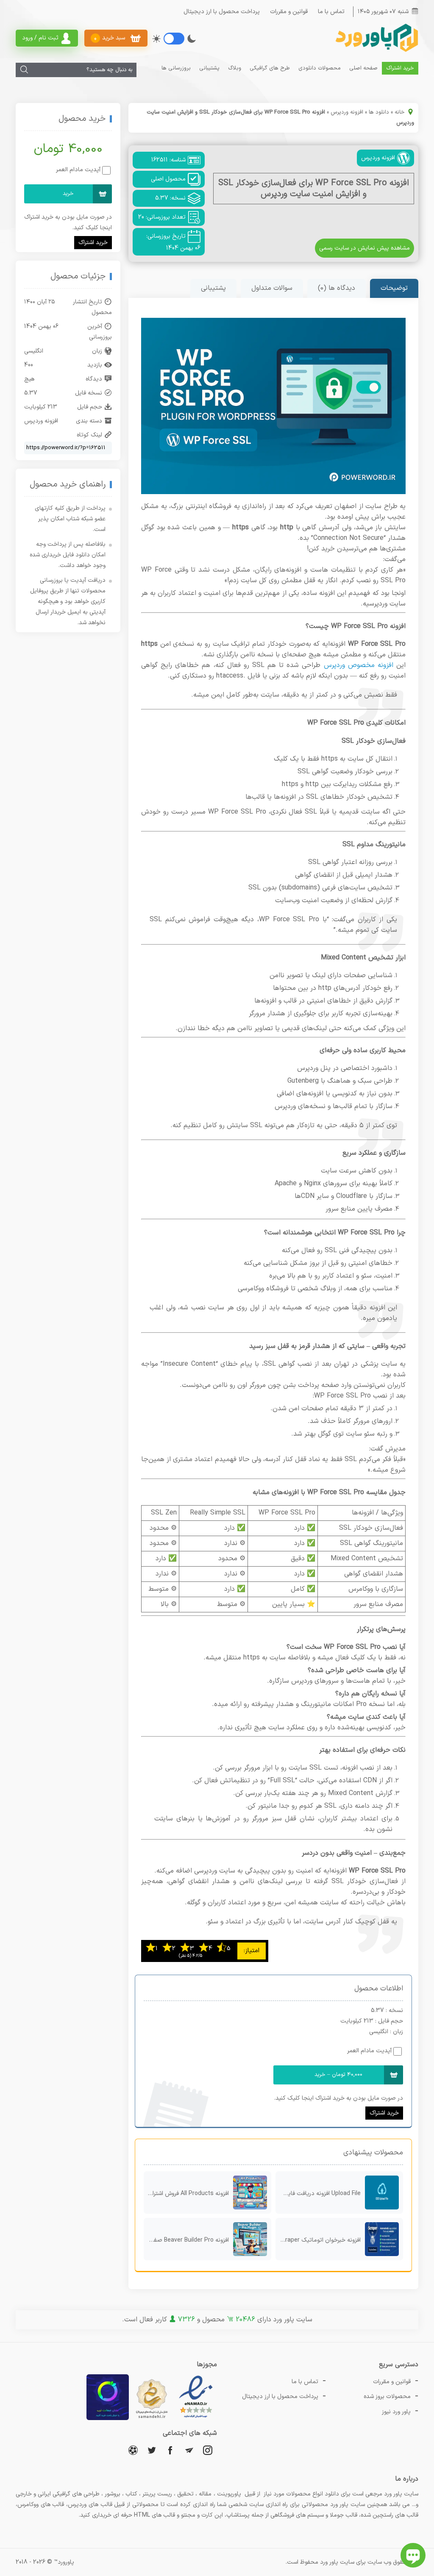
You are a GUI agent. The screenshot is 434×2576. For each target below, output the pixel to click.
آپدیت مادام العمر (369, 2051)
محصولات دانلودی (320, 68)
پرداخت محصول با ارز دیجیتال (222, 12)
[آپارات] (133, 2450)
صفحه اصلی (363, 68)
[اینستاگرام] (208, 2450)
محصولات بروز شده (387, 2397)
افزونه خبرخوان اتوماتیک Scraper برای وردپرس (318, 2240)
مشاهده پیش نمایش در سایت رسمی (364, 248)
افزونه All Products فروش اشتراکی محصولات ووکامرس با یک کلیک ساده (186, 2194)
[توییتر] (152, 2450)
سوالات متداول (272, 288)
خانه (400, 112)
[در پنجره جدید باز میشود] (196, 2419)
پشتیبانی (209, 68)
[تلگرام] (189, 2450)
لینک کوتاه (89, 435)
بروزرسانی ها (176, 68)
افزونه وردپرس (347, 112)
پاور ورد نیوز (396, 2412)
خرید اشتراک (400, 68)
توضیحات (394, 288)
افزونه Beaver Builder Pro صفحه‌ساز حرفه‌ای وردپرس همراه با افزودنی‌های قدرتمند (186, 2240)
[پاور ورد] (376, 51)
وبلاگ (235, 68)
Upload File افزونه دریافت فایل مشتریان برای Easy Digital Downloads (318, 2194)
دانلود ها (379, 112)
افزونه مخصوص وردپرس (359, 665)
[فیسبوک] (170, 2450)
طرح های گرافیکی (270, 68)
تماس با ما (331, 12)
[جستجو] (24, 70)
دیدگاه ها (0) (337, 288)
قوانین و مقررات (289, 12)
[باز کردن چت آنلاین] (413, 2555)
